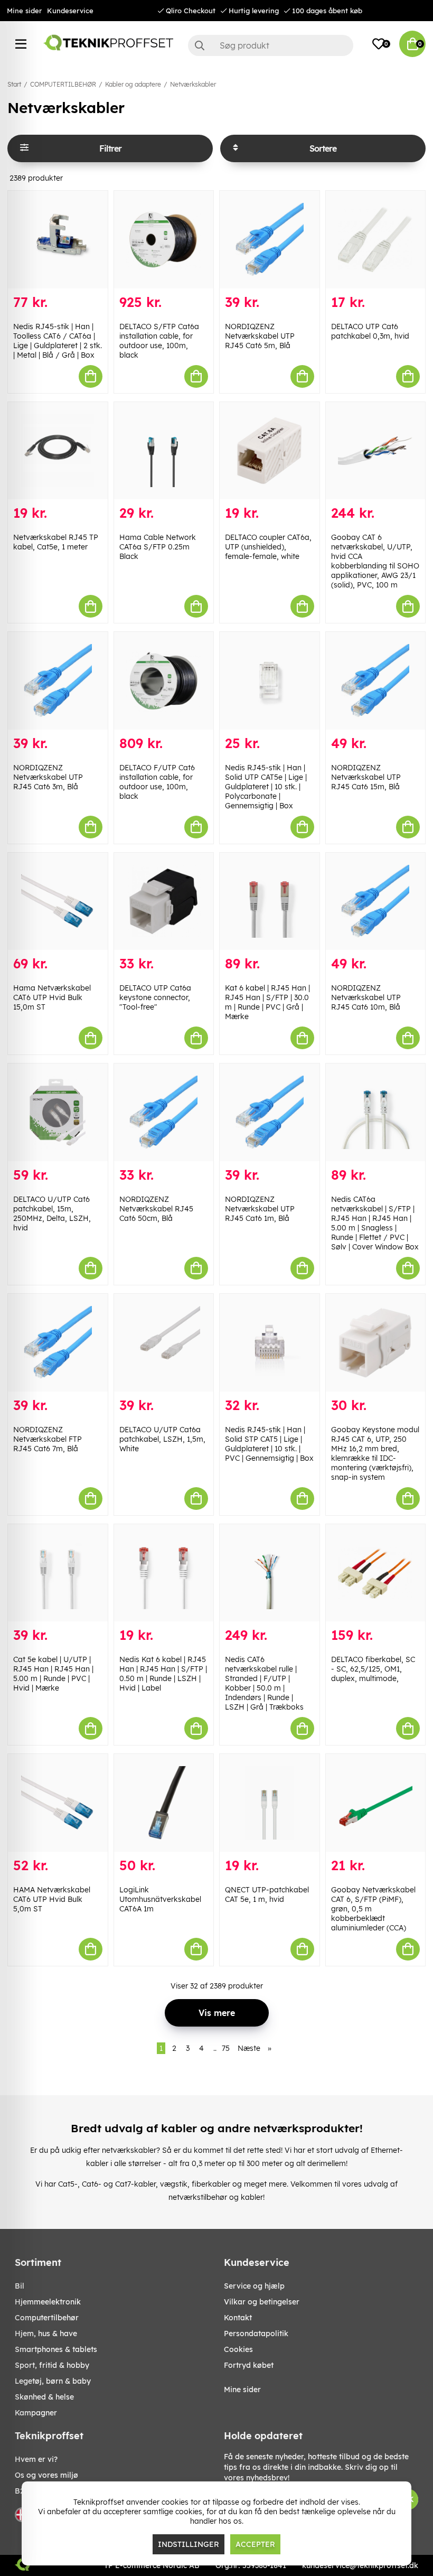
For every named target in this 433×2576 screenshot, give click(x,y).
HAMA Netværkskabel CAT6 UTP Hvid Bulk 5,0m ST (52, 1899)
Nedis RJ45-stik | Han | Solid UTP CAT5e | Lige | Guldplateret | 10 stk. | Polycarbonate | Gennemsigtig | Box (266, 787)
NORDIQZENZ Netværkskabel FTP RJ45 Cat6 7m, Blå (48, 1439)
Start (14, 84)
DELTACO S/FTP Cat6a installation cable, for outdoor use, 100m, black (159, 341)
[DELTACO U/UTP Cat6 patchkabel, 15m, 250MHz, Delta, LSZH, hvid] (58, 1112)
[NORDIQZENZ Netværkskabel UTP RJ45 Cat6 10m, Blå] (376, 902)
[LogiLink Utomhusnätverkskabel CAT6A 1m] (164, 1803)
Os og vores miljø (46, 2475)
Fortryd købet (249, 2365)
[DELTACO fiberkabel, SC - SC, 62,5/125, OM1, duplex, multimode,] (376, 1573)
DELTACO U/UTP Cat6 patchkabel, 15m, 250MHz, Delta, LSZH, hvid (52, 1214)
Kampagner (36, 2413)
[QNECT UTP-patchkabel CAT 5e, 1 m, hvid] (270, 1803)
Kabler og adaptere (133, 84)
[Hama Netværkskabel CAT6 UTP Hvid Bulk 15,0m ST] (58, 902)
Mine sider (24, 11)
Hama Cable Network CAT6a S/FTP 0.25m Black (158, 547)
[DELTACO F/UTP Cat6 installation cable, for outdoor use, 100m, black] (164, 681)
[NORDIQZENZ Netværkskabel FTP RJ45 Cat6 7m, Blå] (58, 1343)
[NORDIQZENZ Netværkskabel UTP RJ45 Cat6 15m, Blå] (376, 681)
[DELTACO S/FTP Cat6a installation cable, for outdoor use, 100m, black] (164, 240)
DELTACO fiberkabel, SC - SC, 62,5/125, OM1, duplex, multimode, (373, 1669)
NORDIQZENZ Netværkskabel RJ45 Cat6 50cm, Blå (156, 1209)
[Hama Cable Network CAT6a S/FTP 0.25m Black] (164, 451)
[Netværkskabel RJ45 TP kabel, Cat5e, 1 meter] (58, 451)
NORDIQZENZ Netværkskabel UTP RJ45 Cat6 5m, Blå (260, 336)
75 (226, 2048)
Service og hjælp (254, 2286)
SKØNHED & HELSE (44, 2397)
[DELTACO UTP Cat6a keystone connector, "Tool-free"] (164, 902)
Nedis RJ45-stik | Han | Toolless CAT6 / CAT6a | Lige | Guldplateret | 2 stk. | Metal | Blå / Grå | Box (58, 341)
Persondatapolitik (256, 2334)
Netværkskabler (193, 84)
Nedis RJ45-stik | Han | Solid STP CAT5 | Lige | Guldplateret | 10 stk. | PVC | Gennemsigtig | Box (269, 1444)
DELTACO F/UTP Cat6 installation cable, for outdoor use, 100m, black (157, 782)
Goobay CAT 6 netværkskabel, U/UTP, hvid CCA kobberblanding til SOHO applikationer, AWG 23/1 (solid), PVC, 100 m (375, 561)
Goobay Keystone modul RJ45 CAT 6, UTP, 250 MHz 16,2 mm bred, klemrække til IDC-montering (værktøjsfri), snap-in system (375, 1453)
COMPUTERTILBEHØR (63, 84)
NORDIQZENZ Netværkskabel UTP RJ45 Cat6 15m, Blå (366, 777)
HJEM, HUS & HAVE (46, 2334)
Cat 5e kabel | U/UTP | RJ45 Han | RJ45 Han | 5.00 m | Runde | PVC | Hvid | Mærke (53, 1674)
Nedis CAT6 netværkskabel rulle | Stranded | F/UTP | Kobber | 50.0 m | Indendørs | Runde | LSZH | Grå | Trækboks (264, 1683)
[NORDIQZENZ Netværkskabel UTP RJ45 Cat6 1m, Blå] (270, 1112)
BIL (20, 2286)
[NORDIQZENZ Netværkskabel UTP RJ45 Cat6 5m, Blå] (270, 240)
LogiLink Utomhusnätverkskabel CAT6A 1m (160, 1899)
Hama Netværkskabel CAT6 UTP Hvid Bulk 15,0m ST (52, 997)
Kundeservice (70, 11)
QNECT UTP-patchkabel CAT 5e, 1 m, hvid (267, 1894)
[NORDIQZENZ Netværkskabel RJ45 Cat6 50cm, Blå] (164, 1112)
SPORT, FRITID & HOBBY (52, 2365)
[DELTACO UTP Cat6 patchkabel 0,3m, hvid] (376, 240)
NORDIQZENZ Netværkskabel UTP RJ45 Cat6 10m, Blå (366, 997)
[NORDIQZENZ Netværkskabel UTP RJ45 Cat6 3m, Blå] (58, 681)
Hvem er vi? (36, 2459)
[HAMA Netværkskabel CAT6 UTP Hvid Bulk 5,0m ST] (58, 1803)
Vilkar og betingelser (262, 2302)
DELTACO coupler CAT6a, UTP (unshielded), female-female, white (268, 547)
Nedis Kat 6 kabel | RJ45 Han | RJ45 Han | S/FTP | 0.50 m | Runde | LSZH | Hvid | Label (163, 1674)
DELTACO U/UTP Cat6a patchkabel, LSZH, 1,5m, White (162, 1439)
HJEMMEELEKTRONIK (48, 2302)
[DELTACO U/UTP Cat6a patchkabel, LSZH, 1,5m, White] (164, 1343)
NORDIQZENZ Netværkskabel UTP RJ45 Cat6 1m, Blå (260, 1209)
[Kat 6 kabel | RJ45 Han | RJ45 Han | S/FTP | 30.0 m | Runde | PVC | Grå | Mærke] (270, 902)
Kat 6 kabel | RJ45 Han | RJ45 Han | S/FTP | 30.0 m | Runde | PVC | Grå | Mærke (267, 1002)
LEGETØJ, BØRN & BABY (53, 2381)
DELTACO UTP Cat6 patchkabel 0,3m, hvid (370, 331)
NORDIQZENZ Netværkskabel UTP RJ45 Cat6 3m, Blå (48, 777)
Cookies (238, 2349)
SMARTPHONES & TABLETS (56, 2349)
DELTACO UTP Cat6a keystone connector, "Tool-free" (155, 997)
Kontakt (238, 2318)
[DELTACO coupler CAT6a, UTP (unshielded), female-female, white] (270, 451)
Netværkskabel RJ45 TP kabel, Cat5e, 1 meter (56, 542)
